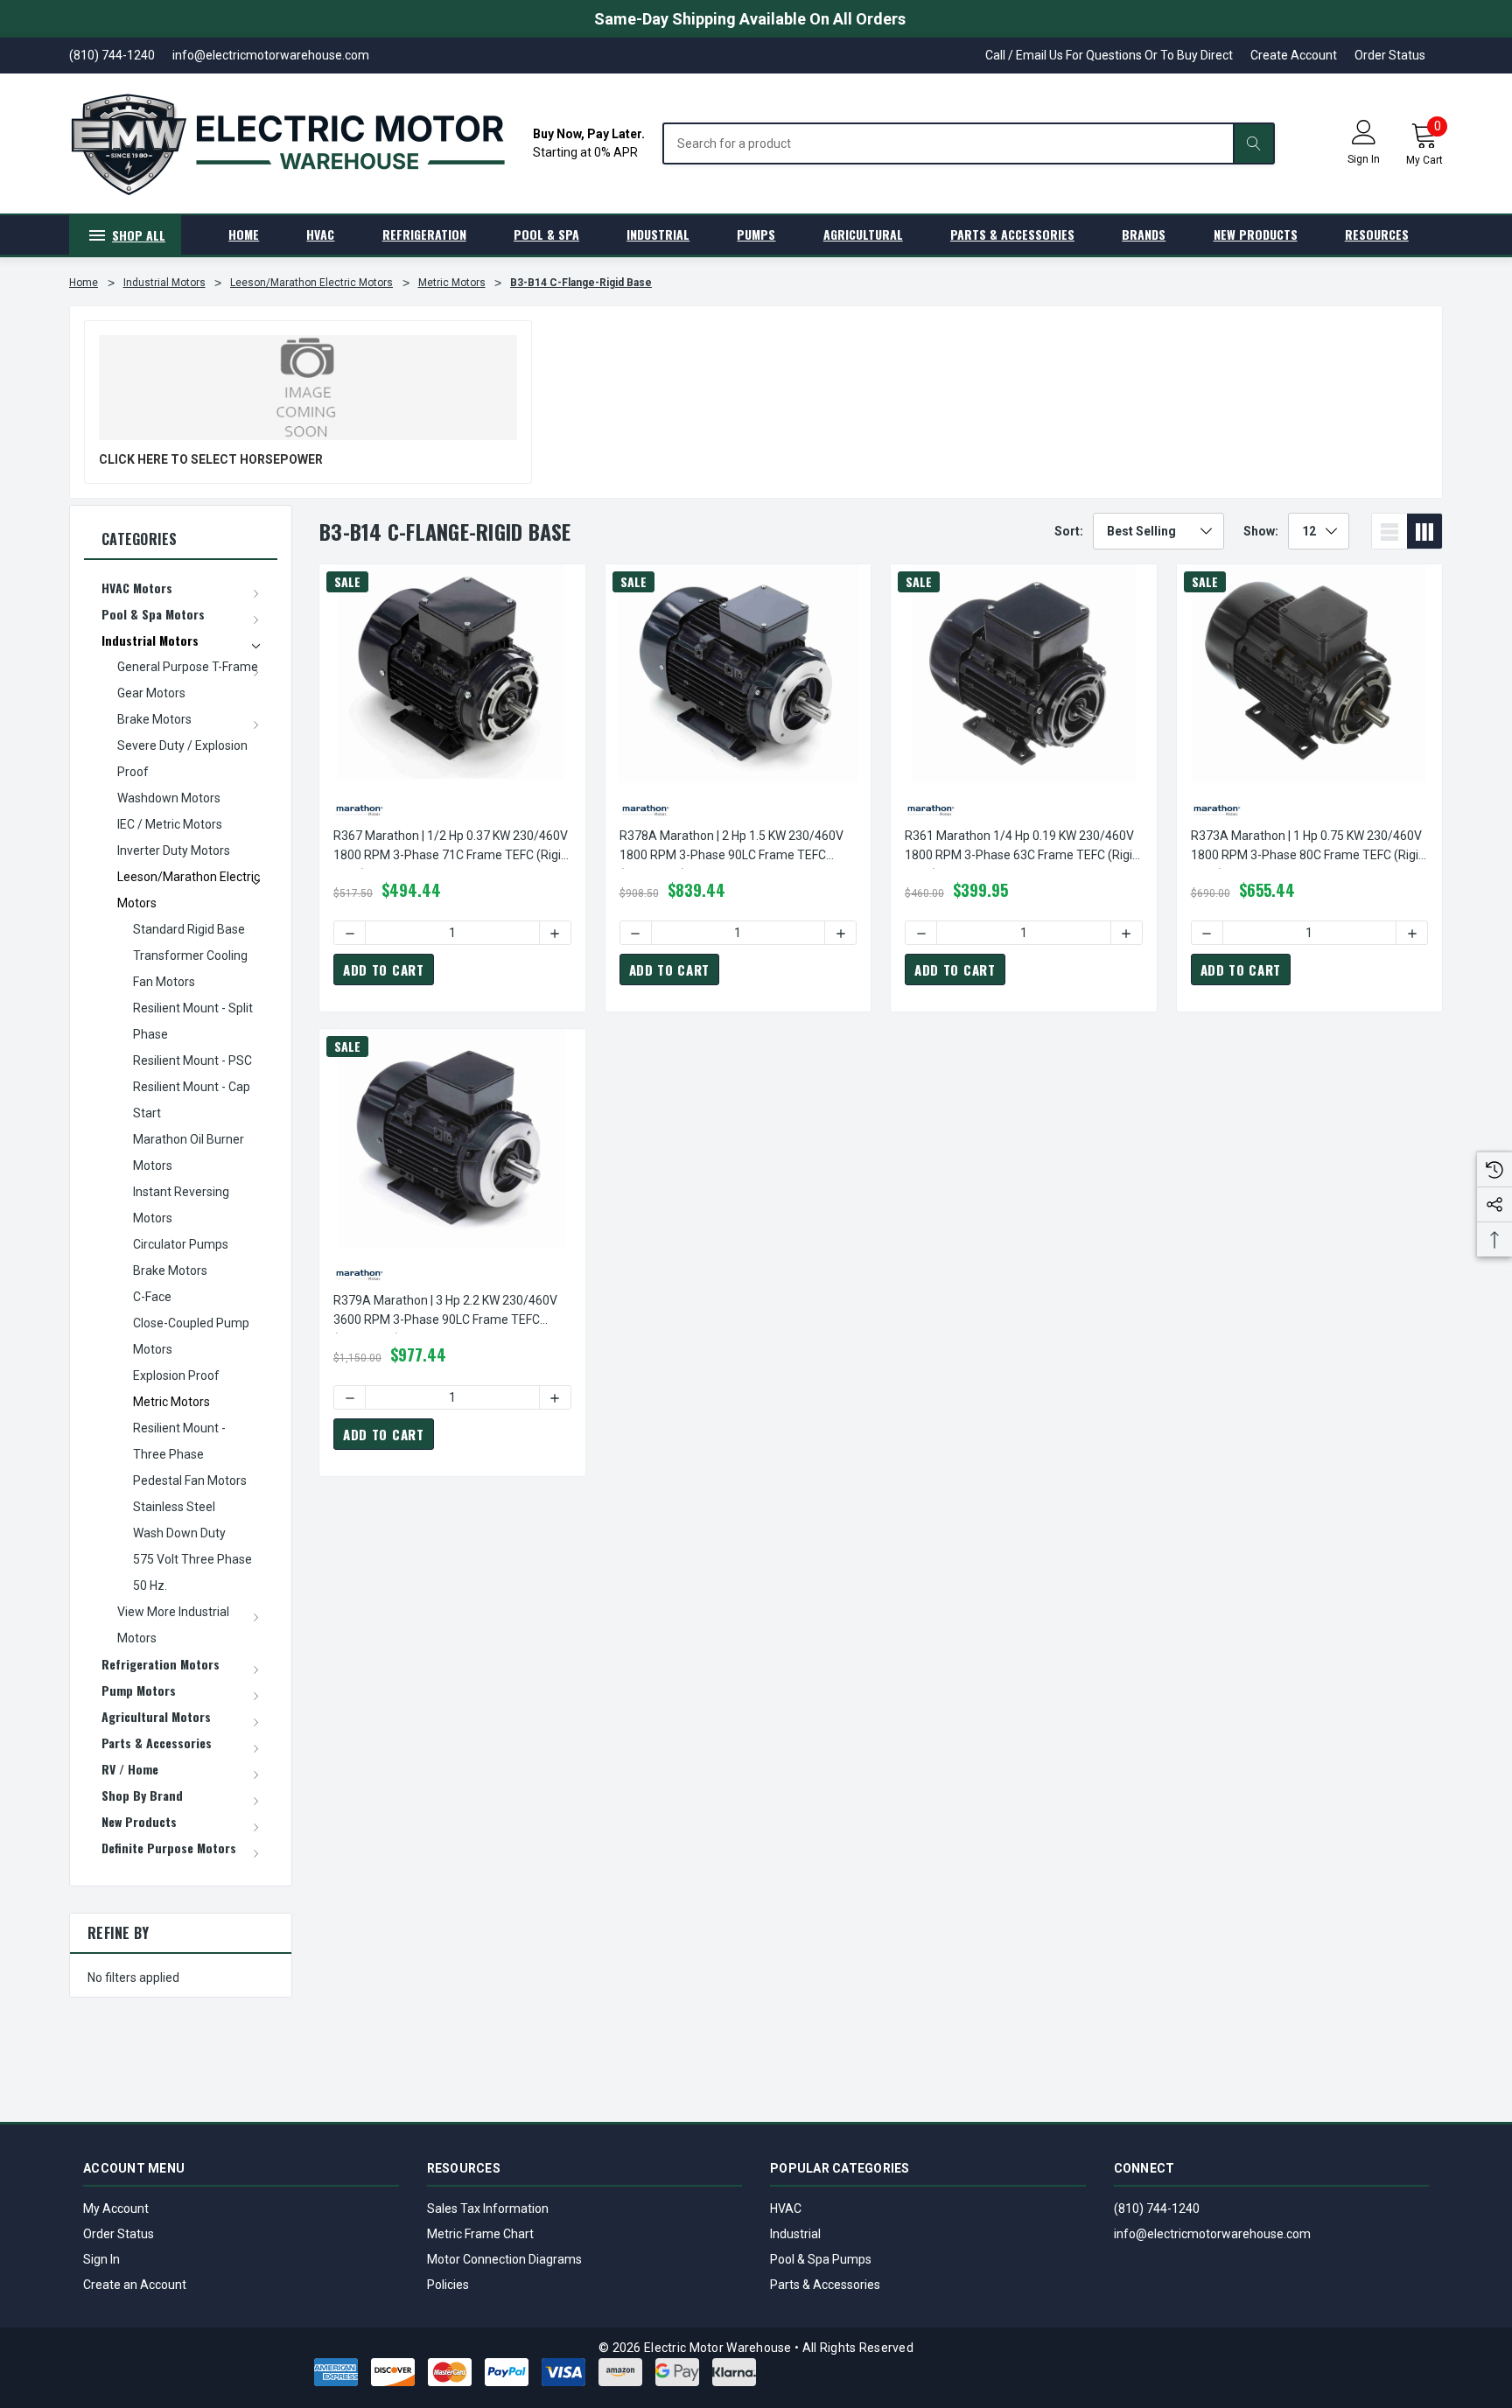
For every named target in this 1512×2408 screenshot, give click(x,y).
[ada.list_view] (1389, 531)
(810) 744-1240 (1157, 2208)
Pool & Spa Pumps (821, 2259)
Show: (1261, 531)
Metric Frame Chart (480, 2234)
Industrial (795, 2234)
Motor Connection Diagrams (504, 2259)
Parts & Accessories (825, 2285)
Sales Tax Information (488, 2208)
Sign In (101, 2259)
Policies (448, 2285)
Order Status (1390, 55)
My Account (116, 2208)
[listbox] (1158, 531)
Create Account (1294, 55)
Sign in (1364, 159)
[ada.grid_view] (1424, 531)
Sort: (1069, 531)
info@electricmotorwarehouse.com (1212, 2234)
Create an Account (135, 2285)
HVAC (786, 2208)
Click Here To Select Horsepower (211, 459)
